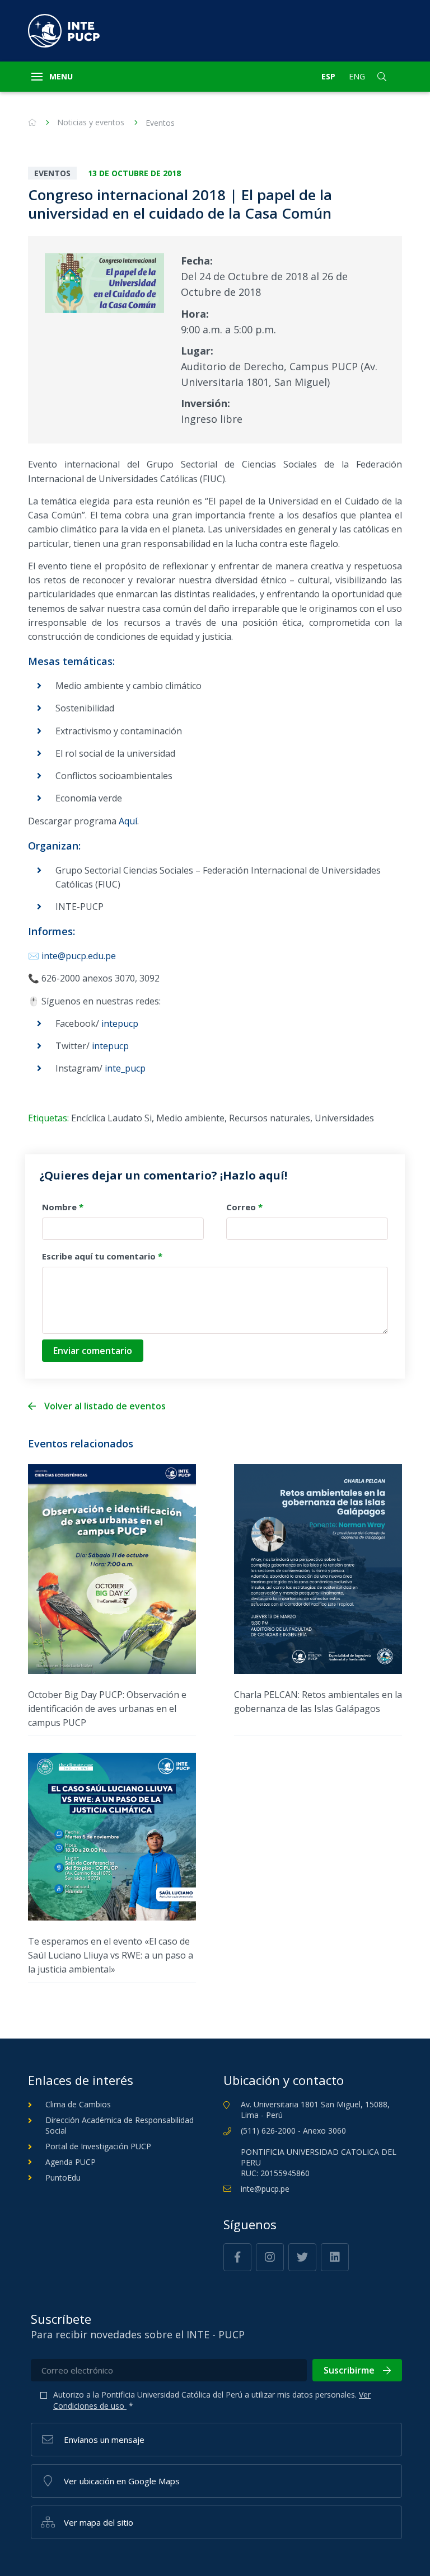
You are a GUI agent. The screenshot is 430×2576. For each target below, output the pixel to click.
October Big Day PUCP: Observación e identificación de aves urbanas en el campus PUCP (107, 1709)
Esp (328, 76)
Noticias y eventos (91, 122)
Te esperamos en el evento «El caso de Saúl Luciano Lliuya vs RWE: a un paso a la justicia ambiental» (111, 1955)
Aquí (128, 821)
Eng (357, 76)
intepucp (120, 1023)
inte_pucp (125, 1068)
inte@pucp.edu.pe (79, 956)
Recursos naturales (270, 1118)
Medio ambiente (190, 1118)
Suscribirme (349, 2370)
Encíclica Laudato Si (111, 1118)
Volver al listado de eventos (105, 1406)
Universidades (344, 1118)
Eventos (160, 123)
